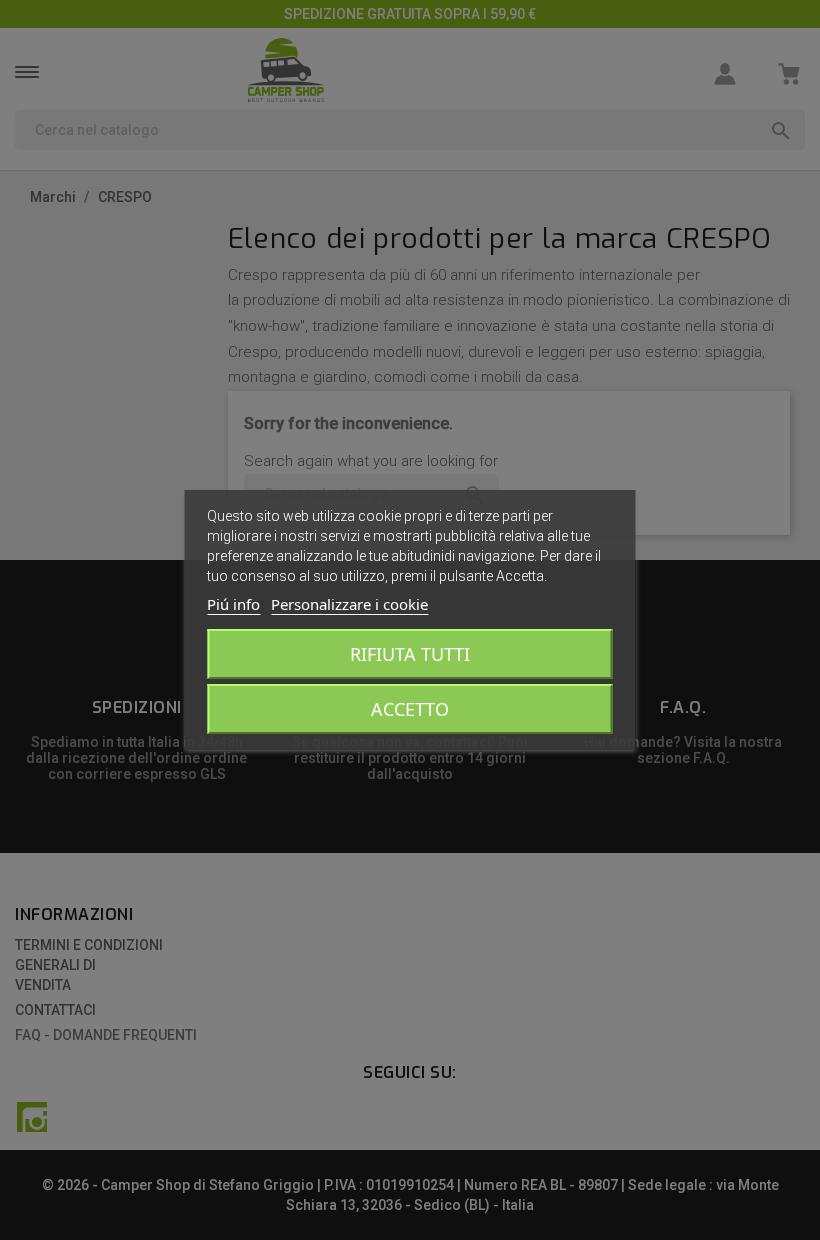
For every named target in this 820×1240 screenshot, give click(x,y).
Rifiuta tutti (410, 654)
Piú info (233, 604)
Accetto (410, 709)
